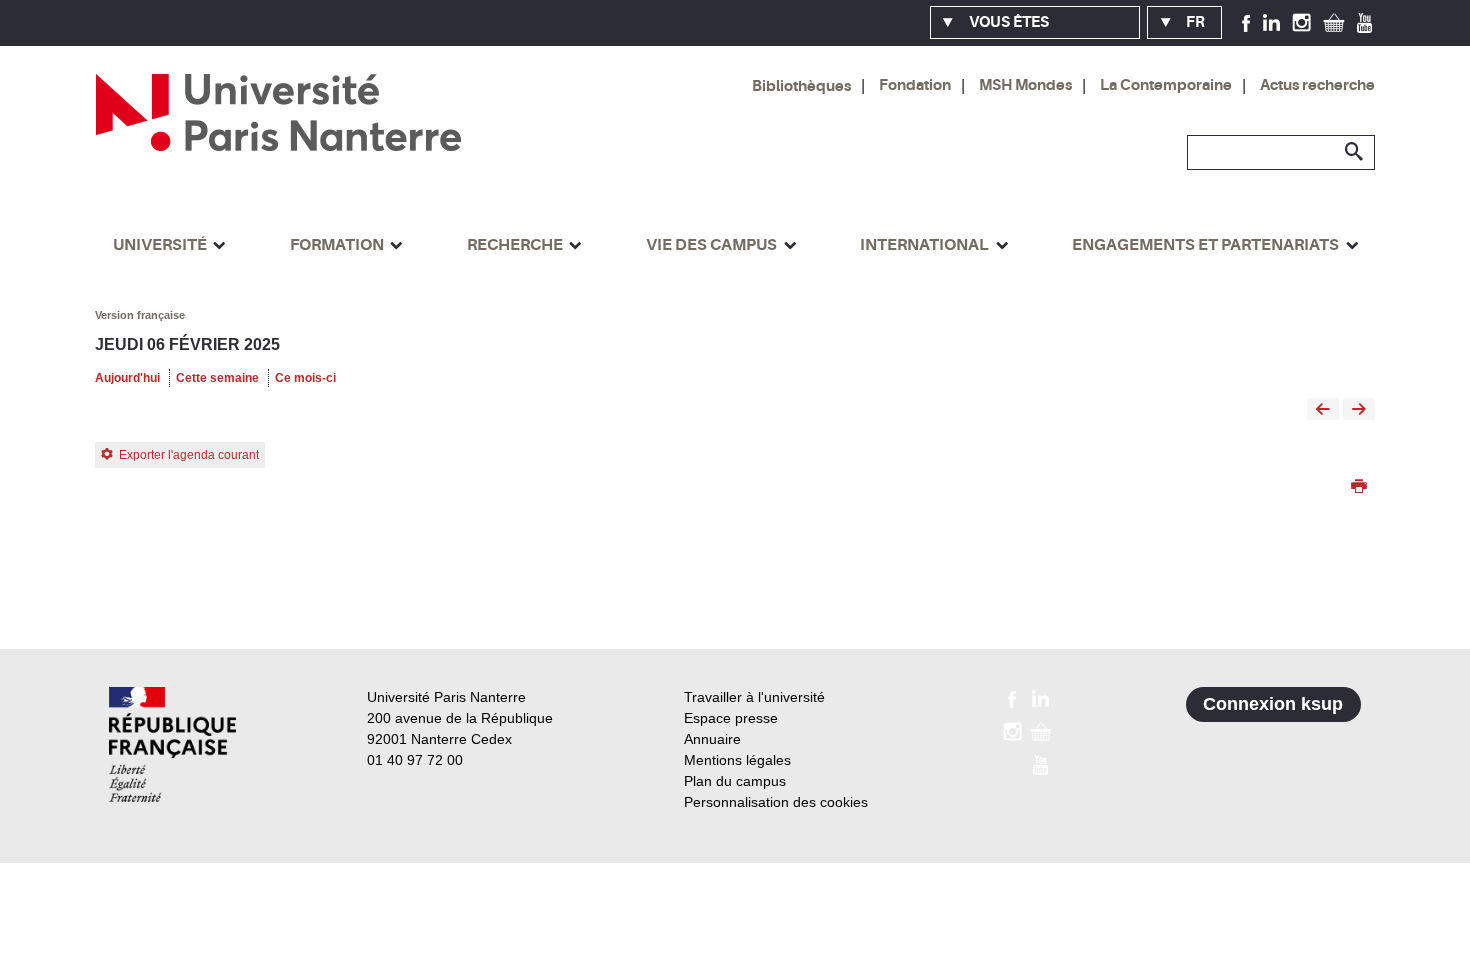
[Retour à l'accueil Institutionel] (172, 744)
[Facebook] (1246, 22)
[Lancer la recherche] (1355, 152)
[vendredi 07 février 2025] (1359, 410)
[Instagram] (1301, 22)
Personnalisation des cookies (776, 802)
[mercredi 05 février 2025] (1323, 410)
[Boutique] (1334, 22)
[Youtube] (1364, 22)
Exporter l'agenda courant (189, 455)
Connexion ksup (1273, 704)
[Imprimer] (1359, 488)
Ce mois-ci (305, 378)
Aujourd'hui (127, 378)
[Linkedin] (1271, 22)
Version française (140, 315)
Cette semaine (217, 378)
